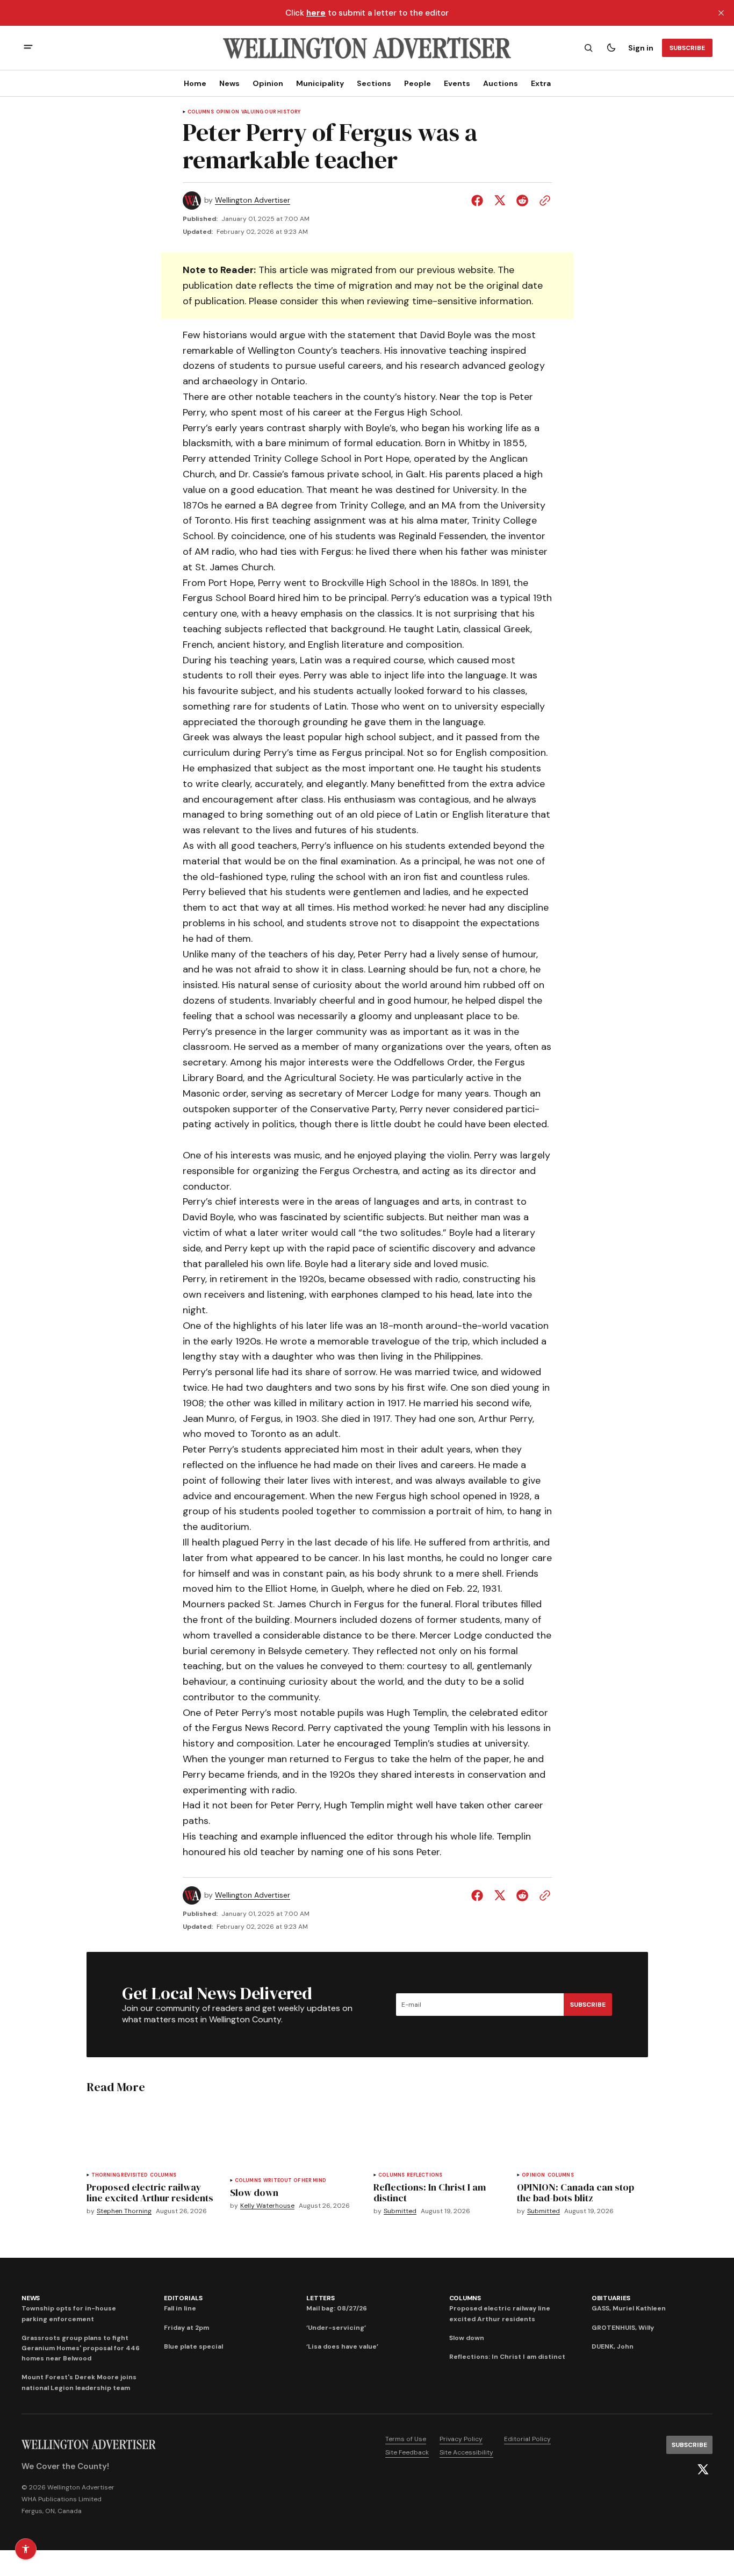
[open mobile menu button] (28, 48)
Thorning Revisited (120, 2175)
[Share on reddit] (522, 201)
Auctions (501, 83)
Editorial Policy (527, 2439)
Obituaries (611, 2298)
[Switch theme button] (611, 48)
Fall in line (180, 2308)
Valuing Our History (271, 112)
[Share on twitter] (500, 201)
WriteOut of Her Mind (295, 2181)
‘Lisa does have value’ (342, 2346)
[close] (721, 13)
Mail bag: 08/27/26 (337, 2308)
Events (457, 83)
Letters (320, 2298)
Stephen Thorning (124, 2211)
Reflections (424, 2175)
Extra (541, 83)
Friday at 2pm (186, 2328)
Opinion (268, 83)
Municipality (320, 83)
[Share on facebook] (479, 201)
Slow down (467, 2338)
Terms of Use (406, 2439)
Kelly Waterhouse (267, 2206)
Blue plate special (193, 2346)
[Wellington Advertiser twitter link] (703, 2470)
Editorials (183, 2298)
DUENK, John (613, 2346)
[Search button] (588, 48)
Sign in (641, 48)
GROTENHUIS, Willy (623, 2328)
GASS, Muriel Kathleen (629, 2308)
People (418, 83)
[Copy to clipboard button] (543, 201)
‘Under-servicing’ (336, 2328)
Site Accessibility (466, 2452)
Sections (374, 83)
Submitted (400, 2211)
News (229, 83)
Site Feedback (407, 2452)
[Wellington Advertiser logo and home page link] (367, 48)
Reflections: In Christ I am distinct (507, 2357)
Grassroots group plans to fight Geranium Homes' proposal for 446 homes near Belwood (81, 2348)
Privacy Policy (461, 2439)
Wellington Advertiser (253, 200)
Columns (201, 112)
